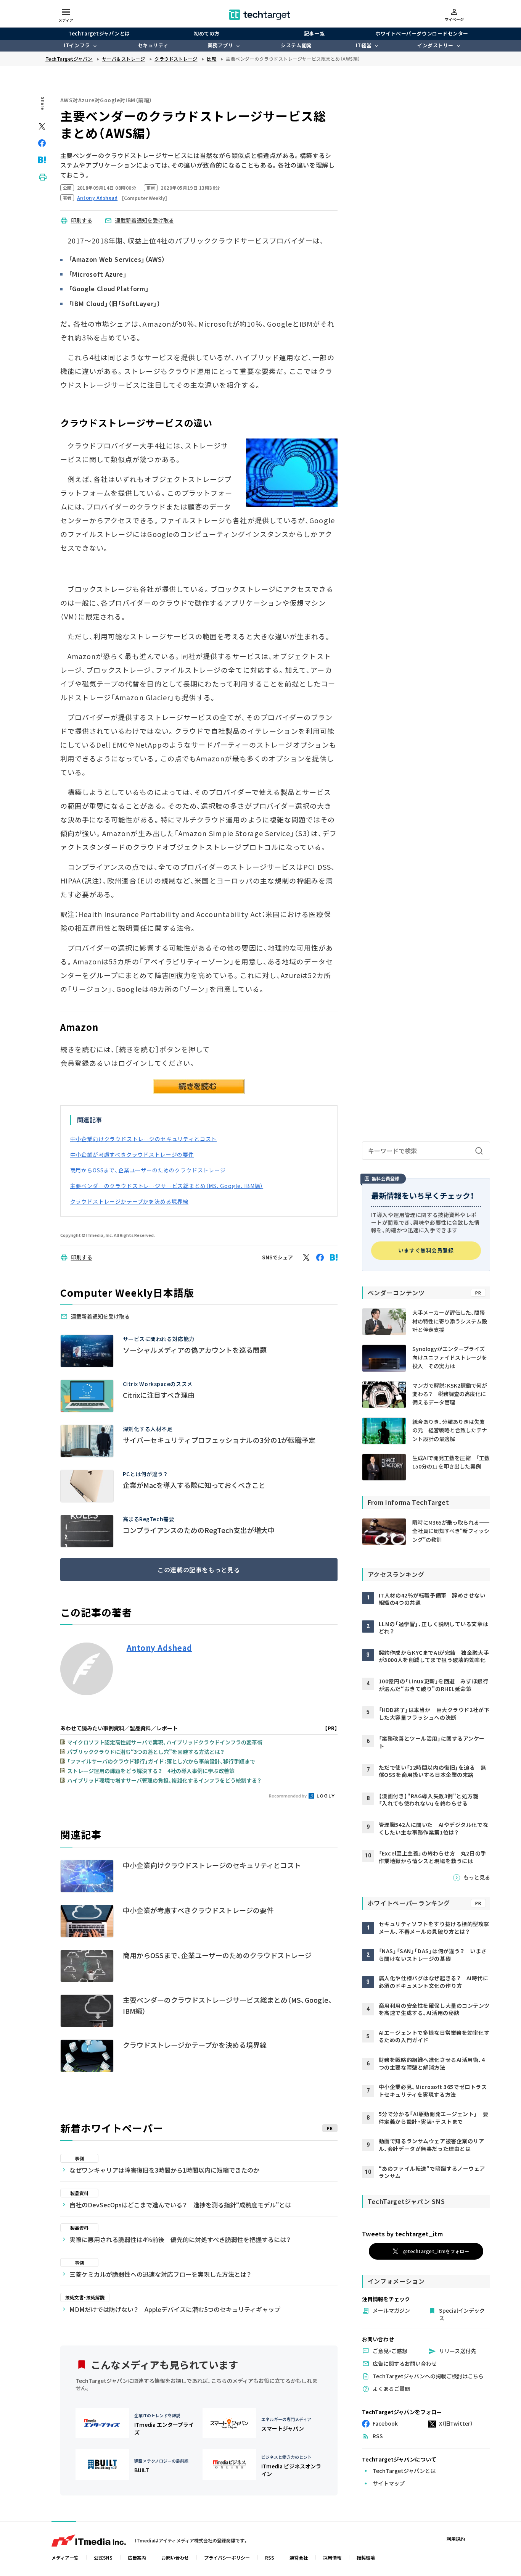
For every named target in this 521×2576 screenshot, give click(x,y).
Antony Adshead (159, 1648)
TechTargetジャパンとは (99, 33)
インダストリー (435, 45)
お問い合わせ (175, 2557)
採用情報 (332, 2557)
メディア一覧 (65, 2557)
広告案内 (137, 2557)
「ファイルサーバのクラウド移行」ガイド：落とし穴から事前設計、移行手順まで (161, 1761)
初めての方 (207, 33)
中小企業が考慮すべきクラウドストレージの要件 (132, 1154)
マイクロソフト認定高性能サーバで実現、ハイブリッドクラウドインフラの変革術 (165, 1742)
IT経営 (364, 45)
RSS (270, 2557)
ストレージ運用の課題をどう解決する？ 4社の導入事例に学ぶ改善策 (151, 1771)
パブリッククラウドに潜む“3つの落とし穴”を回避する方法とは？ (146, 1752)
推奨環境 (366, 2557)
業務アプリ (220, 45)
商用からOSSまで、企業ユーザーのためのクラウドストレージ (148, 1170)
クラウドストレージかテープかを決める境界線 (129, 1201)
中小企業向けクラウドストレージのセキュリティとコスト (144, 1139)
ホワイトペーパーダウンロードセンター (422, 33)
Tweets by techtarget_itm (402, 2234)
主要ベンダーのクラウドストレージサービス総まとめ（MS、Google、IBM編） (167, 1186)
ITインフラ (77, 45)
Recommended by (288, 1796)
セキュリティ (153, 45)
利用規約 (456, 2539)
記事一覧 (314, 33)
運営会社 (299, 2557)
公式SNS (103, 2557)
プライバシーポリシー (227, 2557)
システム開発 (296, 45)
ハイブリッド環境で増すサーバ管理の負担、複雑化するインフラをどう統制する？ (164, 1780)
